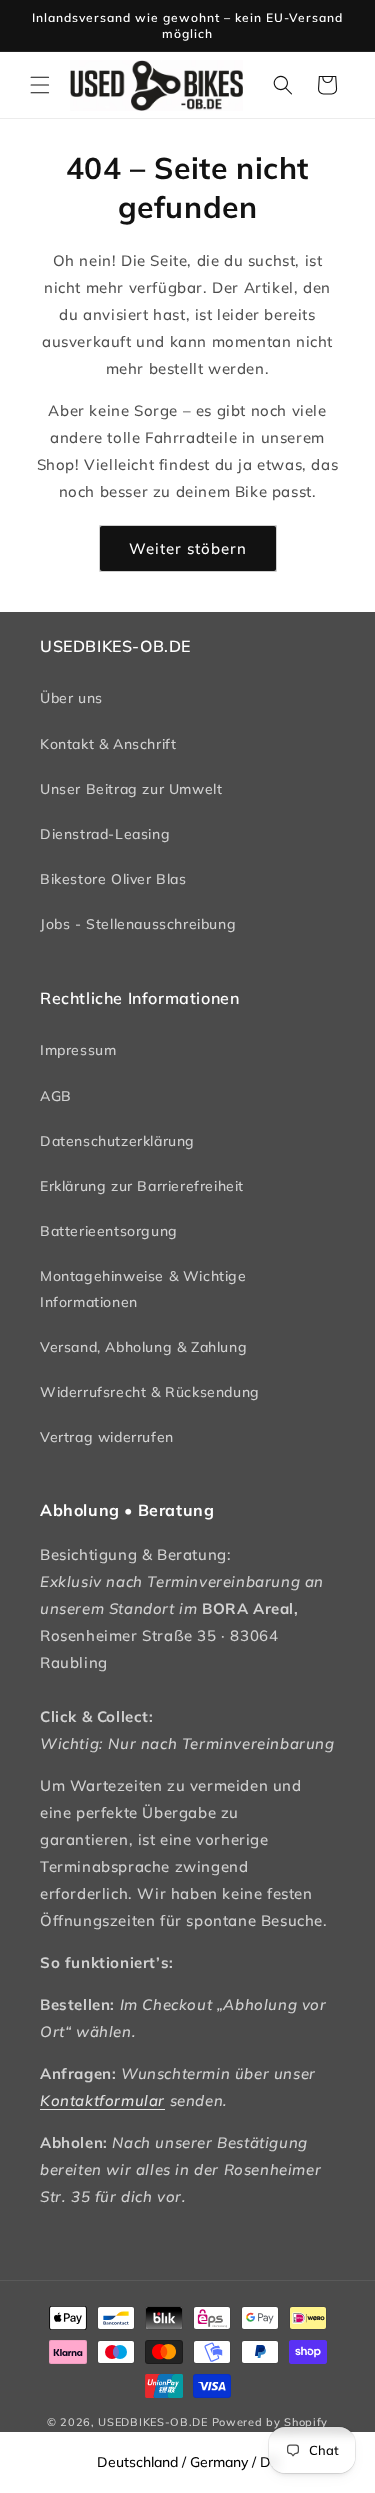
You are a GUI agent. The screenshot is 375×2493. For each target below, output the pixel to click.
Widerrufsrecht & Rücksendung (150, 1392)
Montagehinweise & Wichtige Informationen (143, 1288)
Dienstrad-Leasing (105, 834)
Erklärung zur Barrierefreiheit (142, 1186)
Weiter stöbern (188, 548)
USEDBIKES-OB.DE (153, 2422)
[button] (40, 85)
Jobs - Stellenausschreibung (138, 924)
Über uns (71, 698)
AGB (56, 1096)
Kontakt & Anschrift (108, 744)
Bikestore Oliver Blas (113, 879)
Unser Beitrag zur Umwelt (131, 789)
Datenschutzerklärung (117, 1141)
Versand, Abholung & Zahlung (143, 1347)
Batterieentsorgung (109, 1231)
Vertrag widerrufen (107, 1437)
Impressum (78, 1050)
